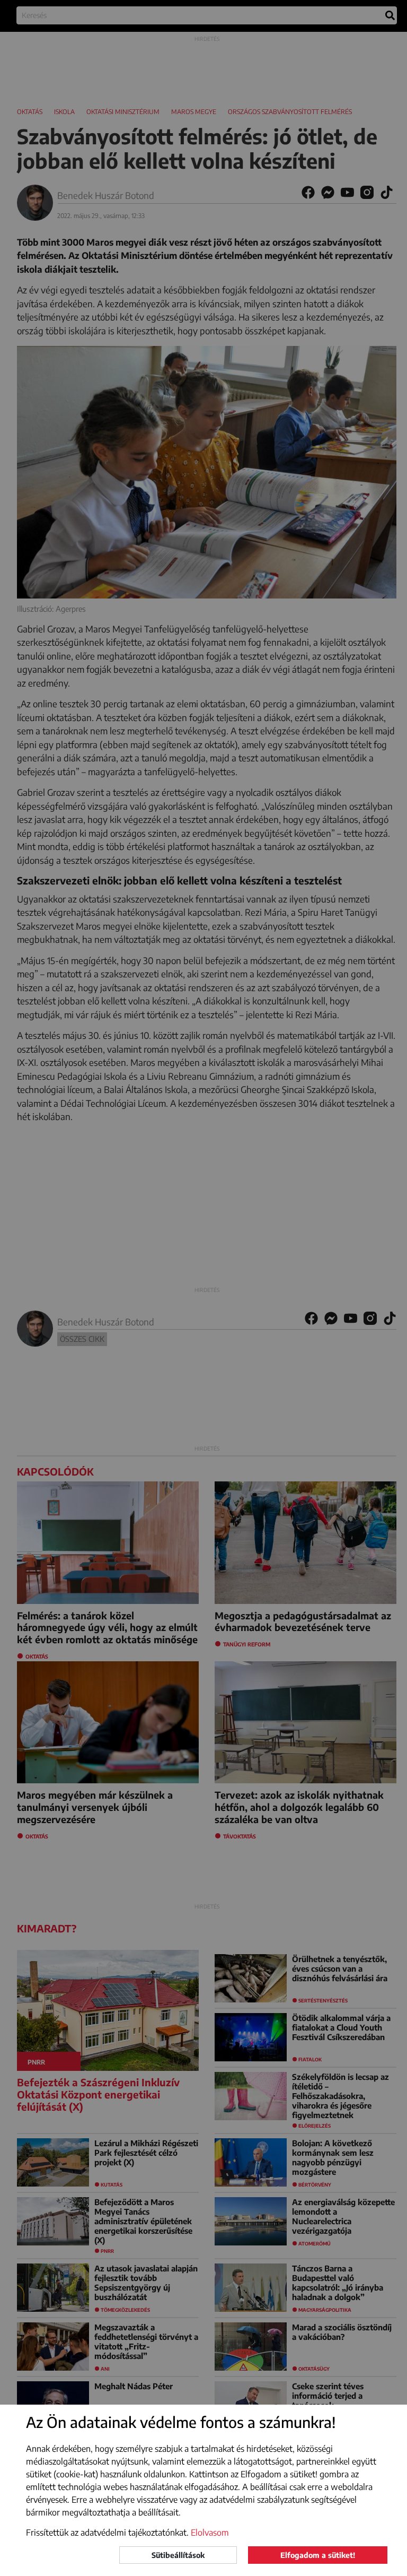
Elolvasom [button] (210, 2532)
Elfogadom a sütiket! (318, 2555)
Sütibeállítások (178, 2555)
